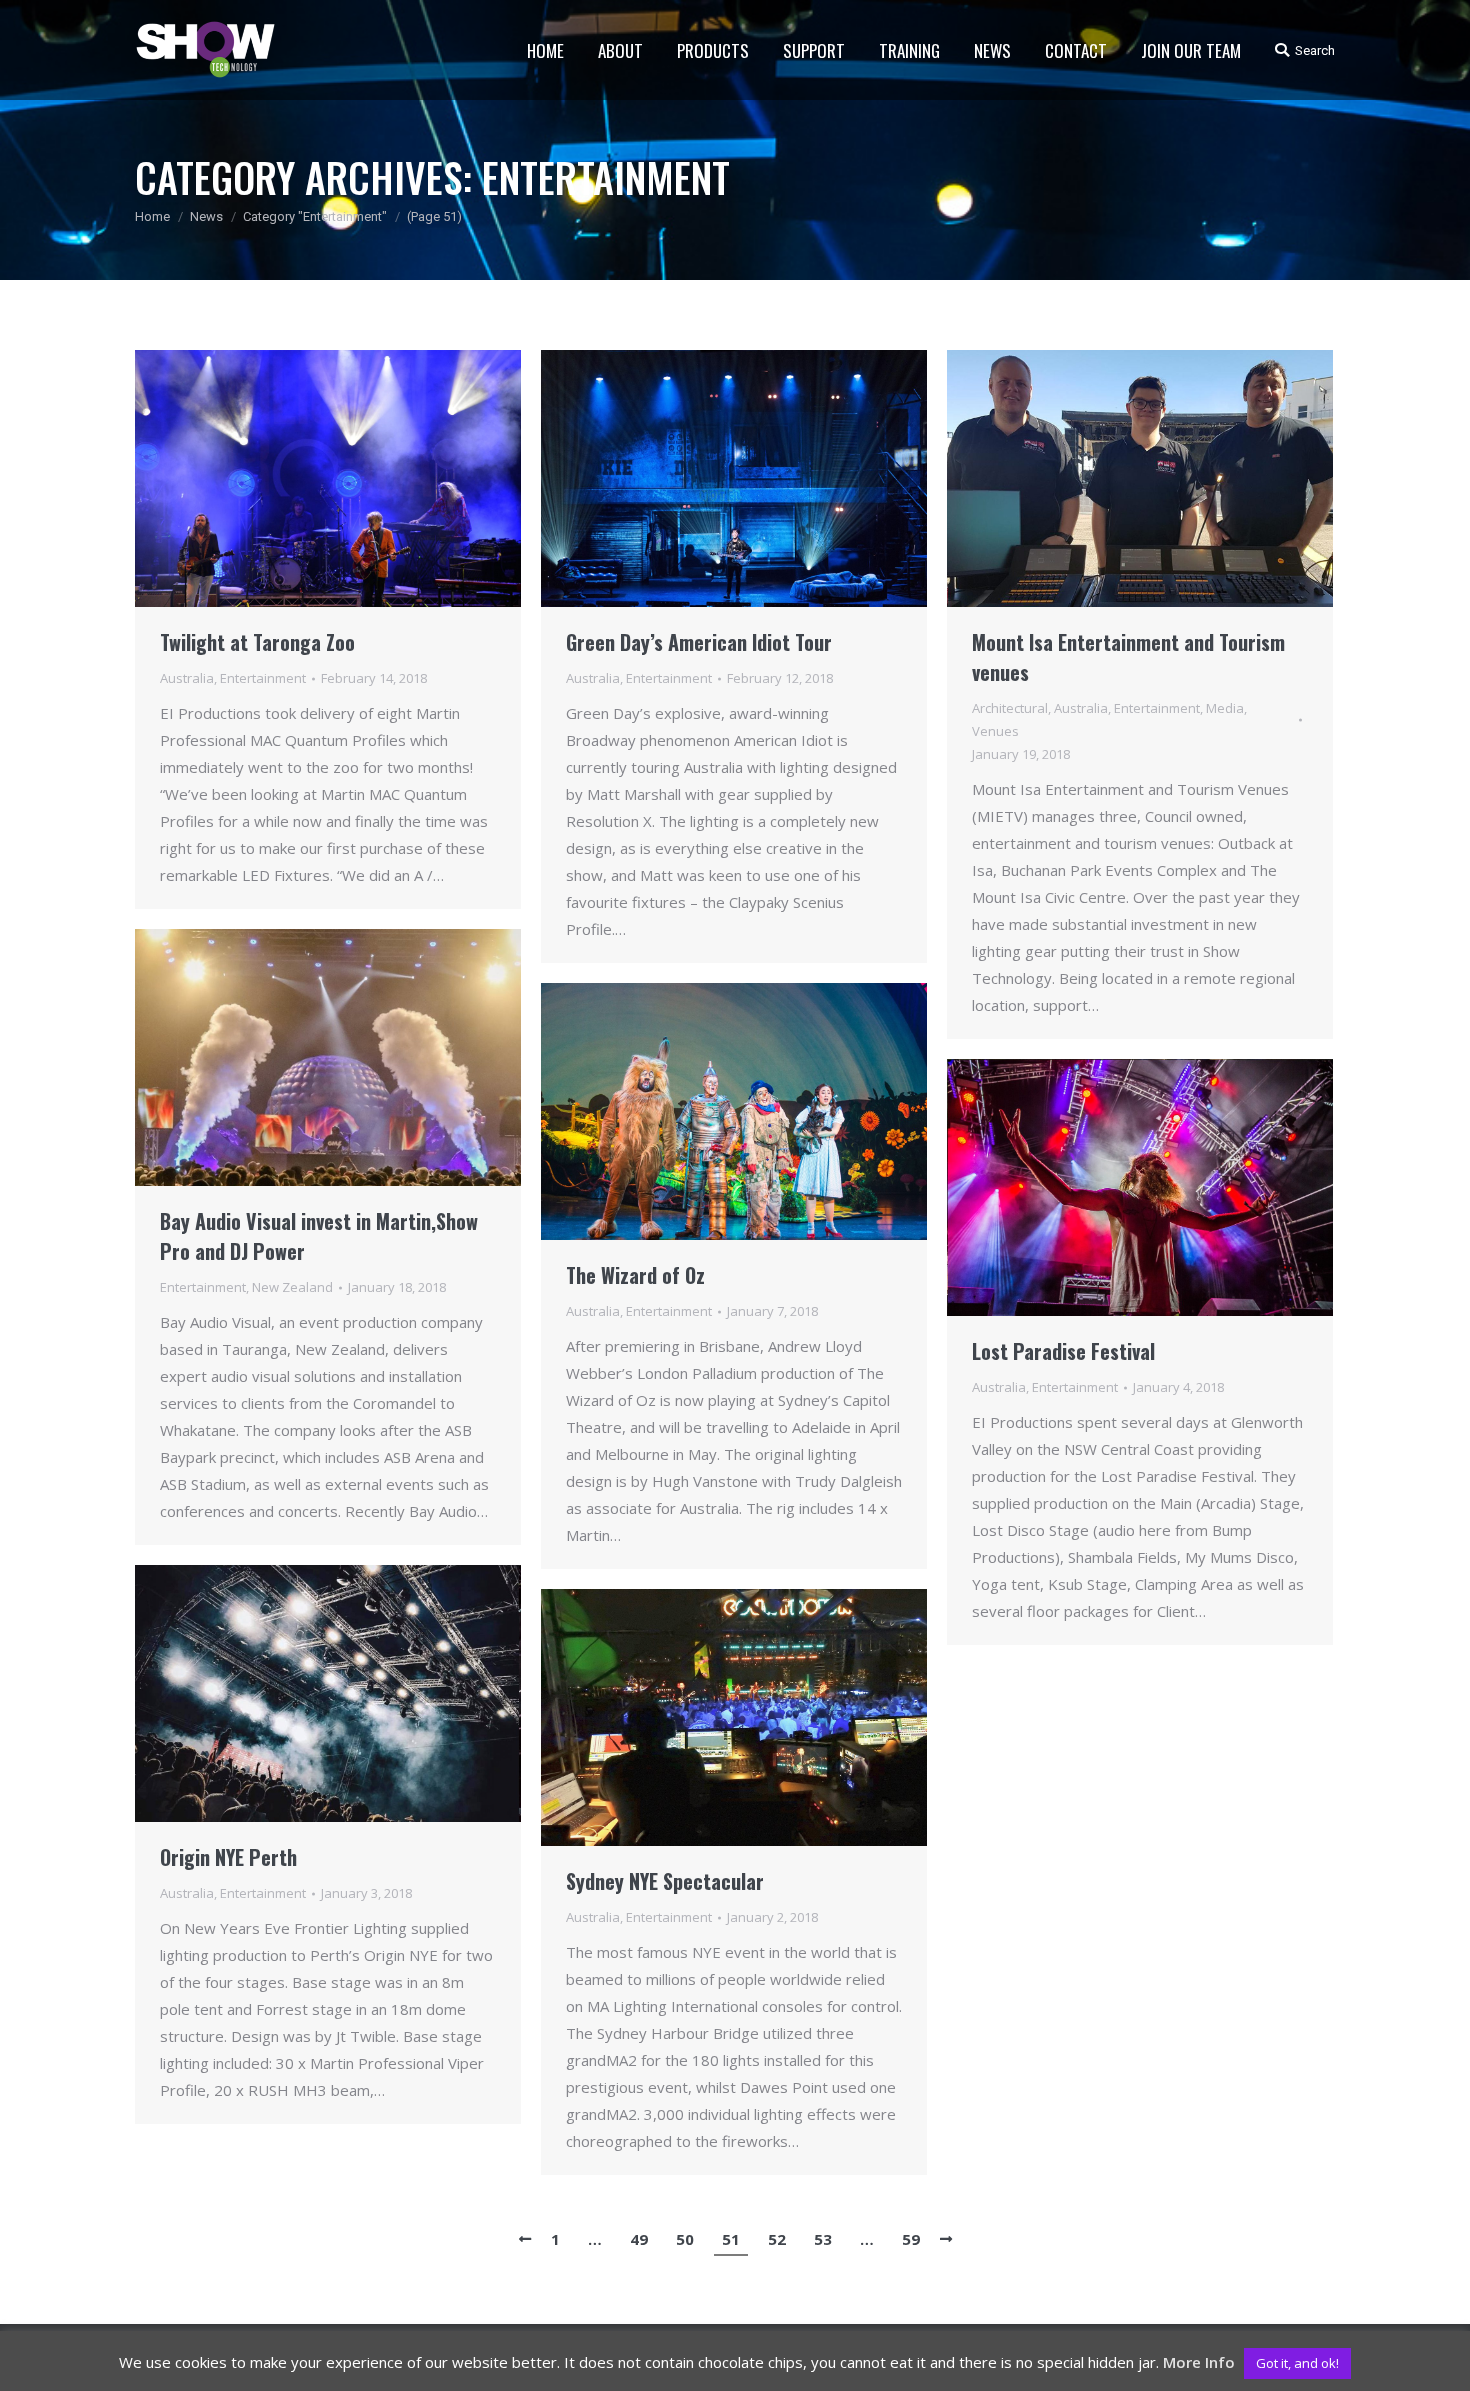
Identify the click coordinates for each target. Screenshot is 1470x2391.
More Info (1199, 2362)
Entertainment (263, 678)
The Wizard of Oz (635, 1275)
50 (685, 2239)
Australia (187, 678)
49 (639, 2239)
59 (911, 2239)
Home (152, 216)
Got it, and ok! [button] (1297, 2363)
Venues (995, 731)
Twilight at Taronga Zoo (257, 642)
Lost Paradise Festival (1063, 1351)
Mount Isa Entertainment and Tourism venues (1128, 657)
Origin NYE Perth (228, 1857)
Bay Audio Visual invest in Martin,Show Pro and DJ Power (319, 1236)
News (206, 216)
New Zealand (292, 1287)
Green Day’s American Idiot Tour (699, 642)
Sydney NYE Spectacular (665, 1881)
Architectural (1010, 708)
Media (1225, 708)
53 (823, 2239)
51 (731, 2239)
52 (777, 2239)
